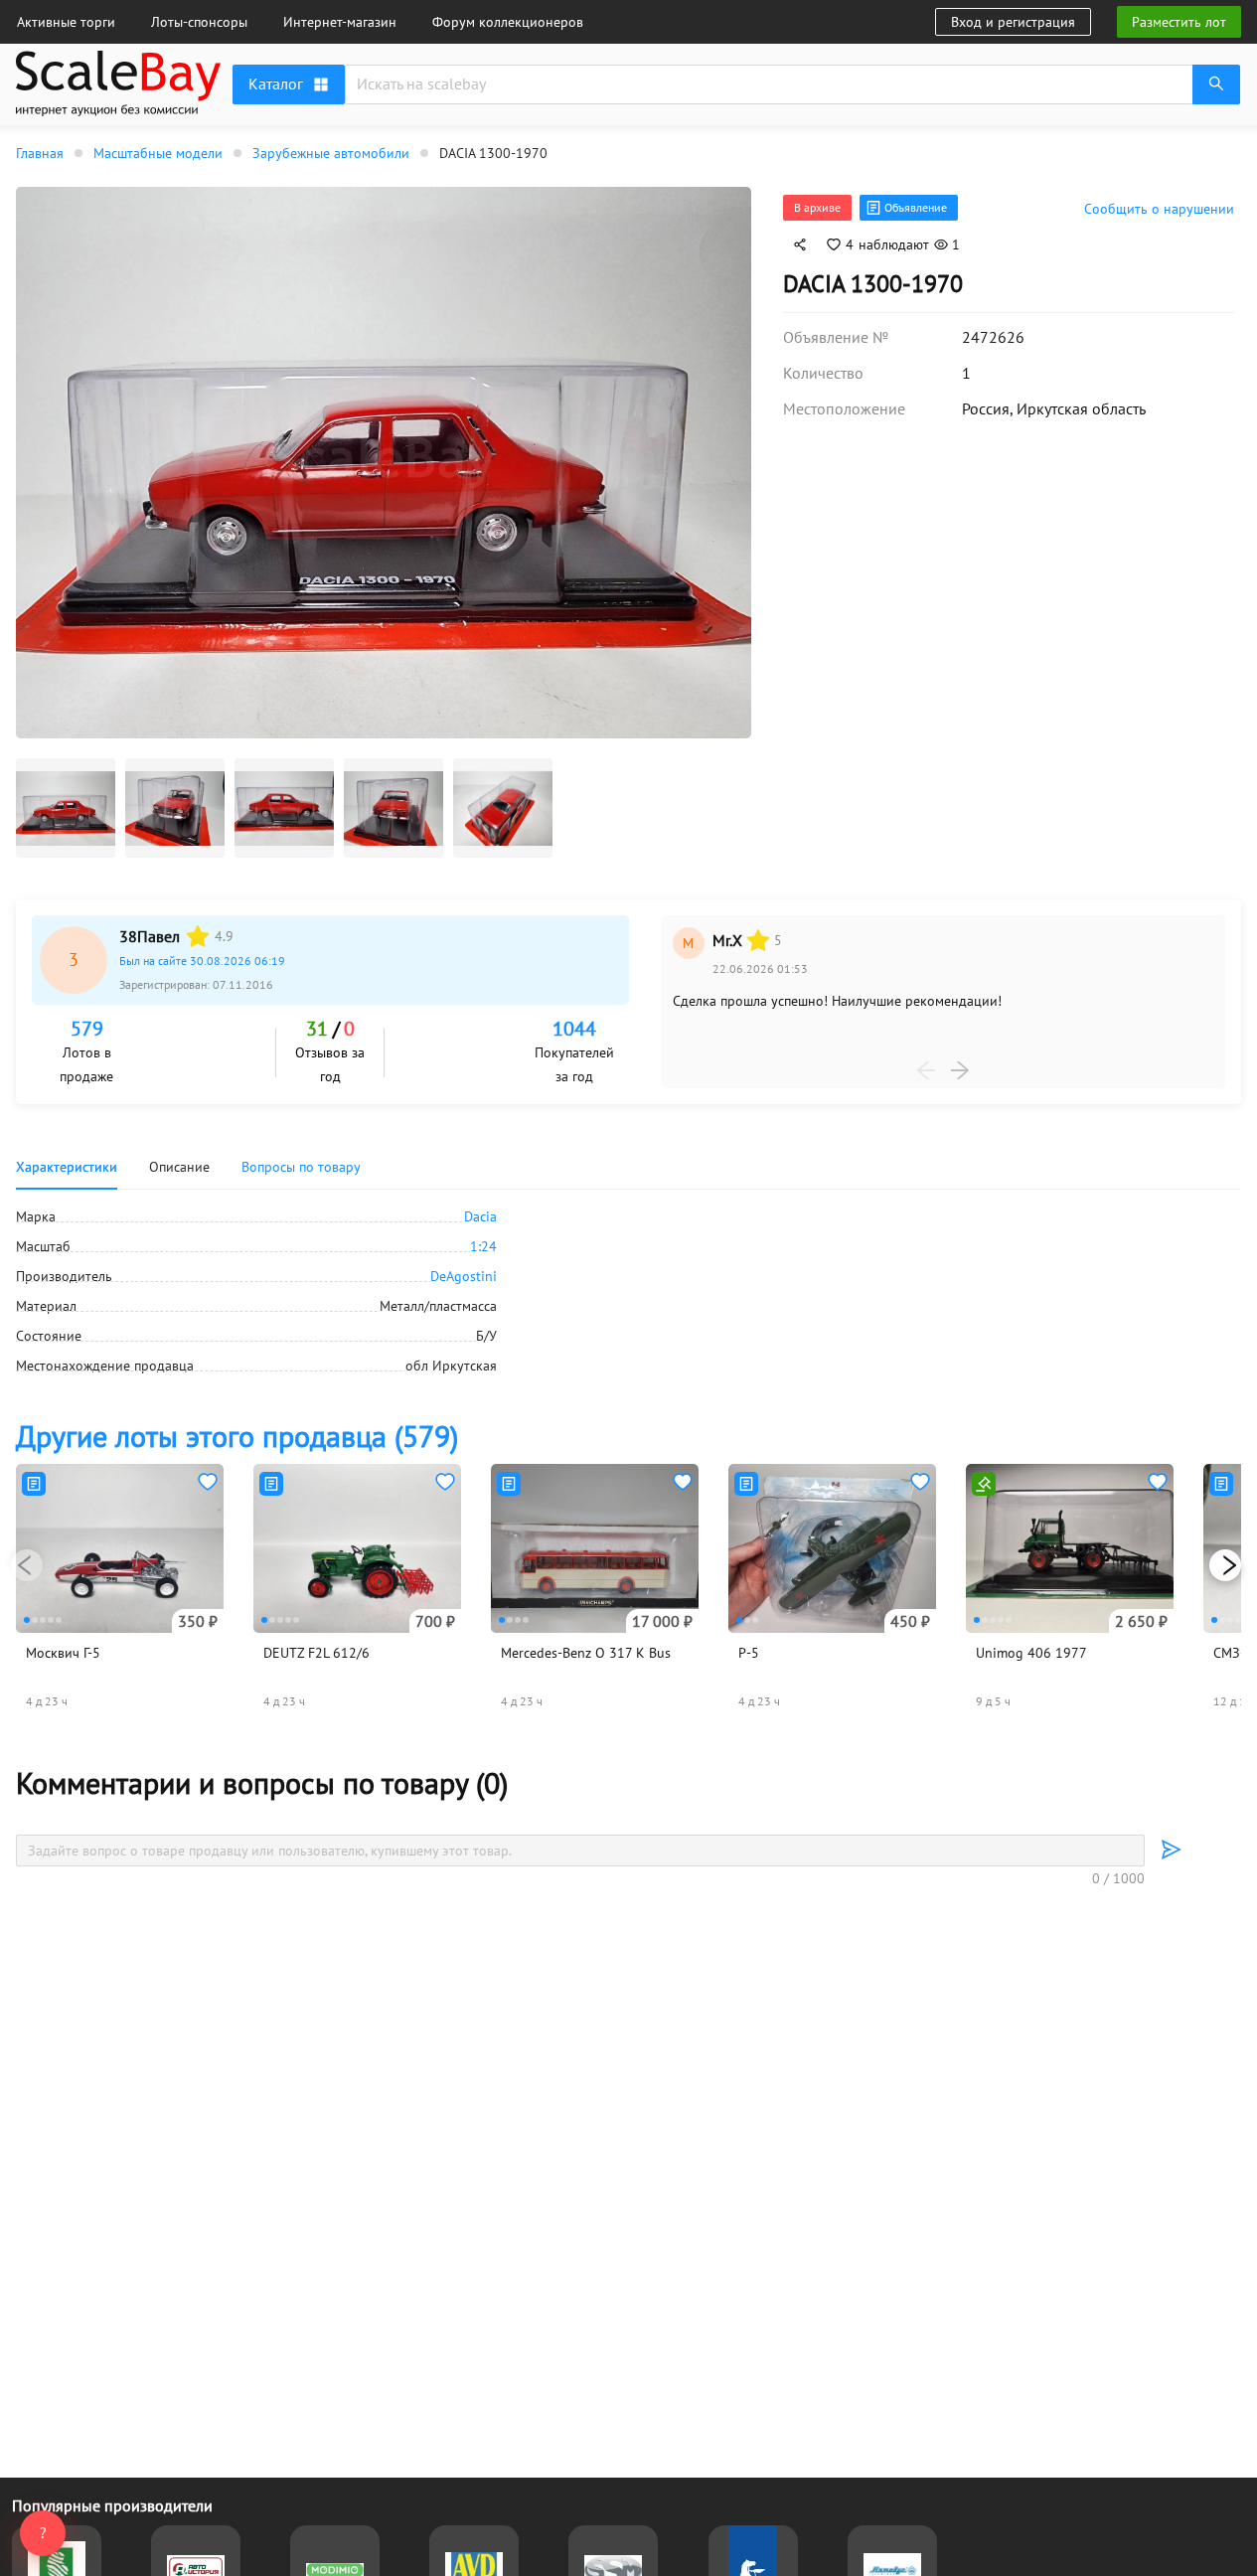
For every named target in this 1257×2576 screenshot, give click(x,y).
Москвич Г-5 (63, 1653)
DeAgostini (464, 1276)
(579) (237, 1436)
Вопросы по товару (301, 1167)
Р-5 (749, 1653)
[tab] (301, 1167)
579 (87, 1029)
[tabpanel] (628, 1291)
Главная (40, 153)
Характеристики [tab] (67, 1167)
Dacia (480, 1216)
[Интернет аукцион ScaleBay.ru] (118, 87)
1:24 (483, 1246)
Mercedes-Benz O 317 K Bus (586, 1653)
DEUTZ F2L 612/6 (316, 1653)
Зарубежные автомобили (331, 153)
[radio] (198, 936)
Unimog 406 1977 (1031, 1653)
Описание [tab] (179, 1167)
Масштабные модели (158, 153)
